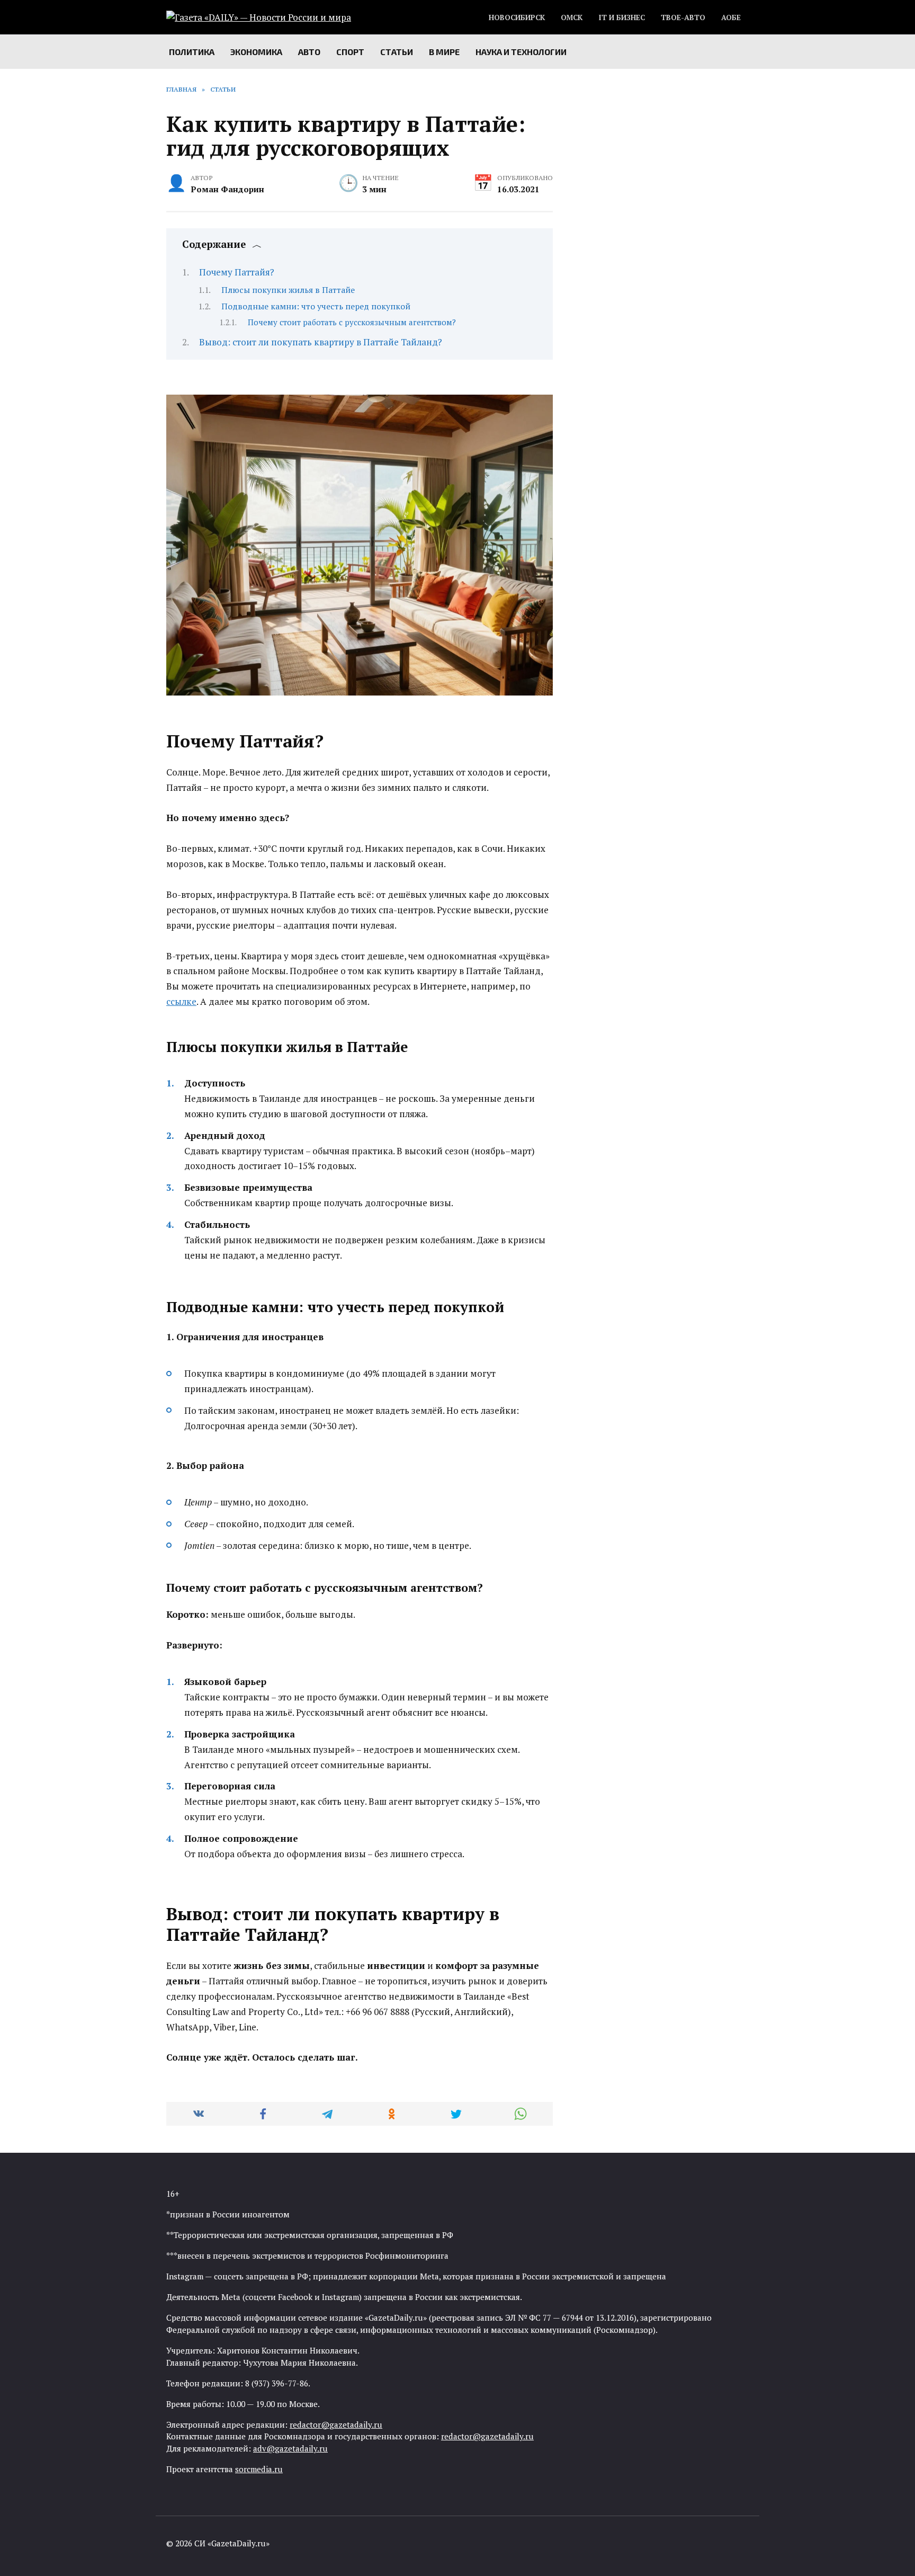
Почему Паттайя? (237, 272)
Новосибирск (517, 17)
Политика (192, 52)
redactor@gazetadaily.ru (336, 2425)
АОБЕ (731, 17)
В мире (444, 52)
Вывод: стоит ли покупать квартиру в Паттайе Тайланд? (321, 342)
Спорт (350, 52)
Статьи (397, 52)
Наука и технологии (521, 52)
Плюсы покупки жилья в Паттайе (288, 290)
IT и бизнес (622, 17)
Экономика (256, 52)
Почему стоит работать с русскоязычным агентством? (352, 322)
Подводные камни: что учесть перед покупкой (316, 306)
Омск (572, 17)
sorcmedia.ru (259, 2469)
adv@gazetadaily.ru (290, 2448)
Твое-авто (683, 17)
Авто (309, 52)
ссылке (181, 1001)
